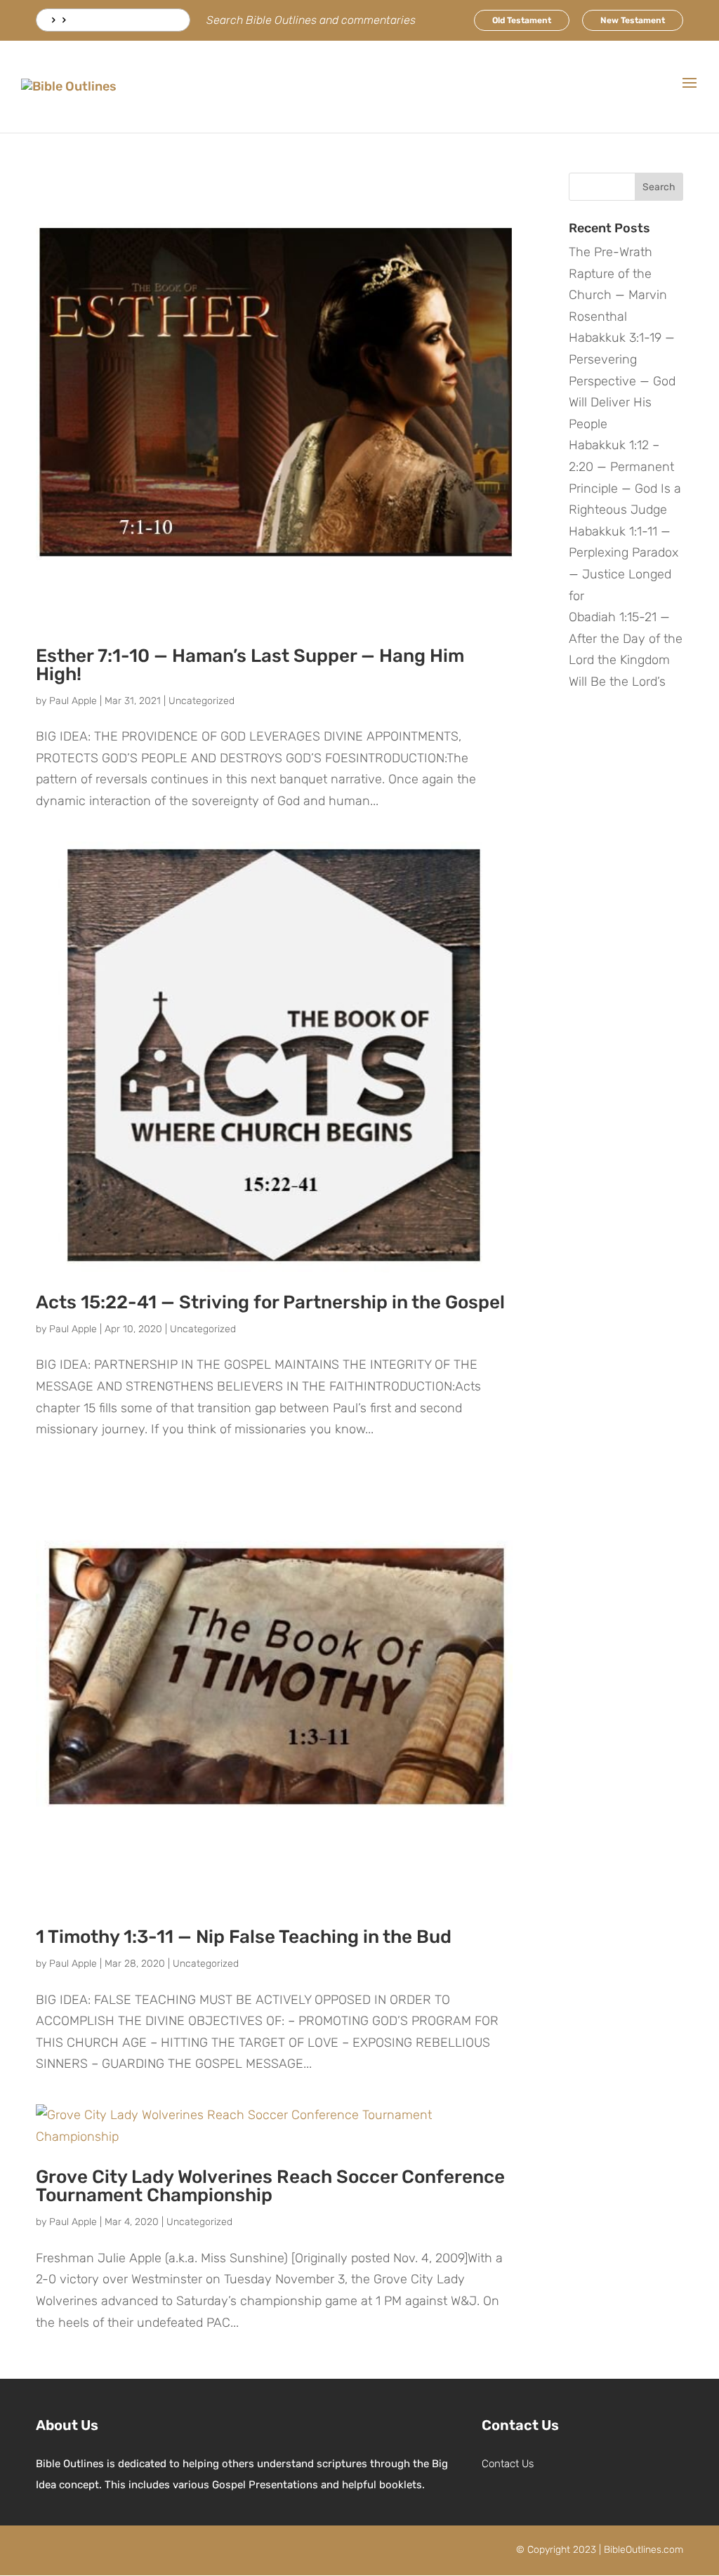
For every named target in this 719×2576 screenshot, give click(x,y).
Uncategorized (202, 701)
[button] (690, 92)
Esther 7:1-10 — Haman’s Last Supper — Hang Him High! (250, 665)
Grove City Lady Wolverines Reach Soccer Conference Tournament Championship (270, 2186)
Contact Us (508, 2464)
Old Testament (522, 20)
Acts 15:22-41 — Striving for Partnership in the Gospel (270, 1302)
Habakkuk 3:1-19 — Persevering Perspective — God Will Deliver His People (622, 380)
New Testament (633, 20)
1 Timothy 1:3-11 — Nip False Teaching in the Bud (244, 1937)
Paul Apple (73, 701)
